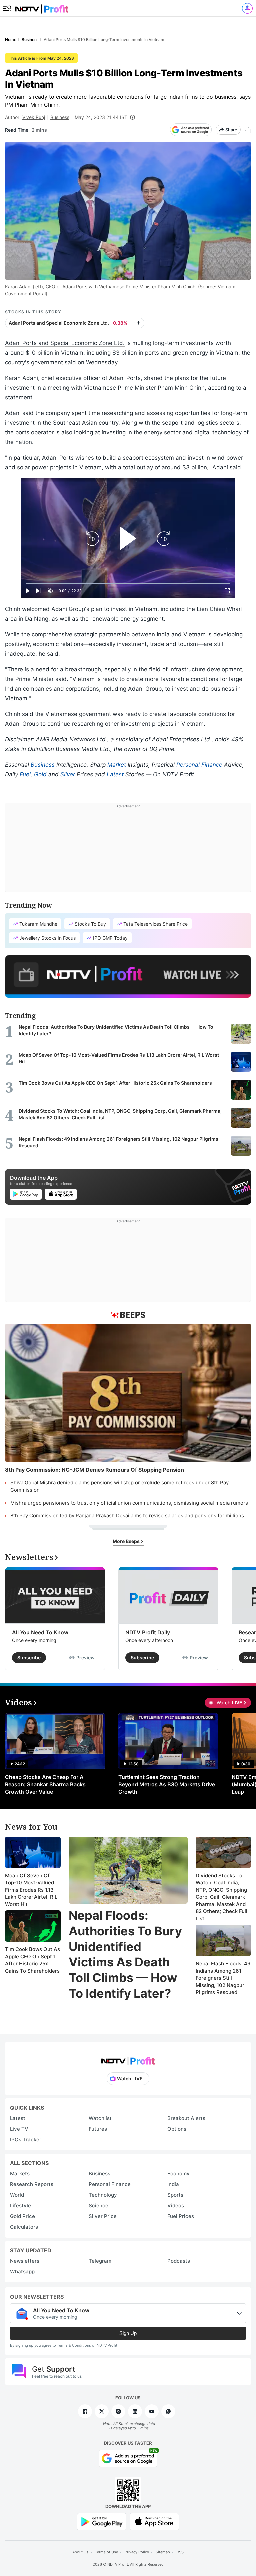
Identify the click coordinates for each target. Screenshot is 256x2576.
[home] (42, 7)
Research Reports (32, 2184)
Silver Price (103, 2216)
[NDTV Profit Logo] (128, 2059)
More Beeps (127, 1541)
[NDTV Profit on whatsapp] (168, 2411)
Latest (115, 774)
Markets (20, 2173)
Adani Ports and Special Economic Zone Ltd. (65, 343)
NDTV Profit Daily (148, 1632)
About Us (80, 2552)
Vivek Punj (34, 117)
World (17, 2195)
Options (177, 2129)
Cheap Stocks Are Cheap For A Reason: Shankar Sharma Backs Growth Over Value (45, 1784)
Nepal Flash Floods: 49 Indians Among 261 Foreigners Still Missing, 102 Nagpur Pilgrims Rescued (223, 1978)
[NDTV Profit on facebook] (85, 2411)
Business (60, 117)
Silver (68, 774)
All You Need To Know (40, 1632)
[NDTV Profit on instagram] (118, 2411)
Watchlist (100, 2118)
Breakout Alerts (186, 2118)
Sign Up (128, 2333)
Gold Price (22, 2216)
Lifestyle (20, 2205)
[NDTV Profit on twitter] (102, 2411)
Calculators (24, 2227)
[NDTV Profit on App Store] (154, 2521)
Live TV (19, 2129)
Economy (178, 2173)
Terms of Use (106, 2552)
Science (98, 2205)
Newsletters (25, 2261)
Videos (176, 2205)
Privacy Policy (137, 2552)
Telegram (100, 2261)
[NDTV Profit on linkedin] (135, 2411)
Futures (98, 2129)
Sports (175, 2195)
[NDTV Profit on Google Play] (102, 2521)
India (173, 2184)
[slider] (128, 583)
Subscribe (29, 1657)
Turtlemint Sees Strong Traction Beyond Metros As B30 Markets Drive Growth (167, 1784)
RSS (180, 2552)
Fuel (25, 774)
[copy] (248, 130)
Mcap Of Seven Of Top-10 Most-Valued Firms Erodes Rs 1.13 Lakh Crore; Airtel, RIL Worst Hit (31, 1890)
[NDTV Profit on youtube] (152, 2411)
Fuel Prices (181, 2216)
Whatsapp (22, 2271)
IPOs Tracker (26, 2139)
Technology (103, 2195)
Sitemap (163, 2552)
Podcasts (179, 2261)
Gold (40, 774)
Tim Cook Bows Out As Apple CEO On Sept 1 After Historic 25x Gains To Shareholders (32, 1960)
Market (117, 765)
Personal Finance (199, 765)
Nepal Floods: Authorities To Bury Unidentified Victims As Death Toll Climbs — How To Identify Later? (125, 1954)
